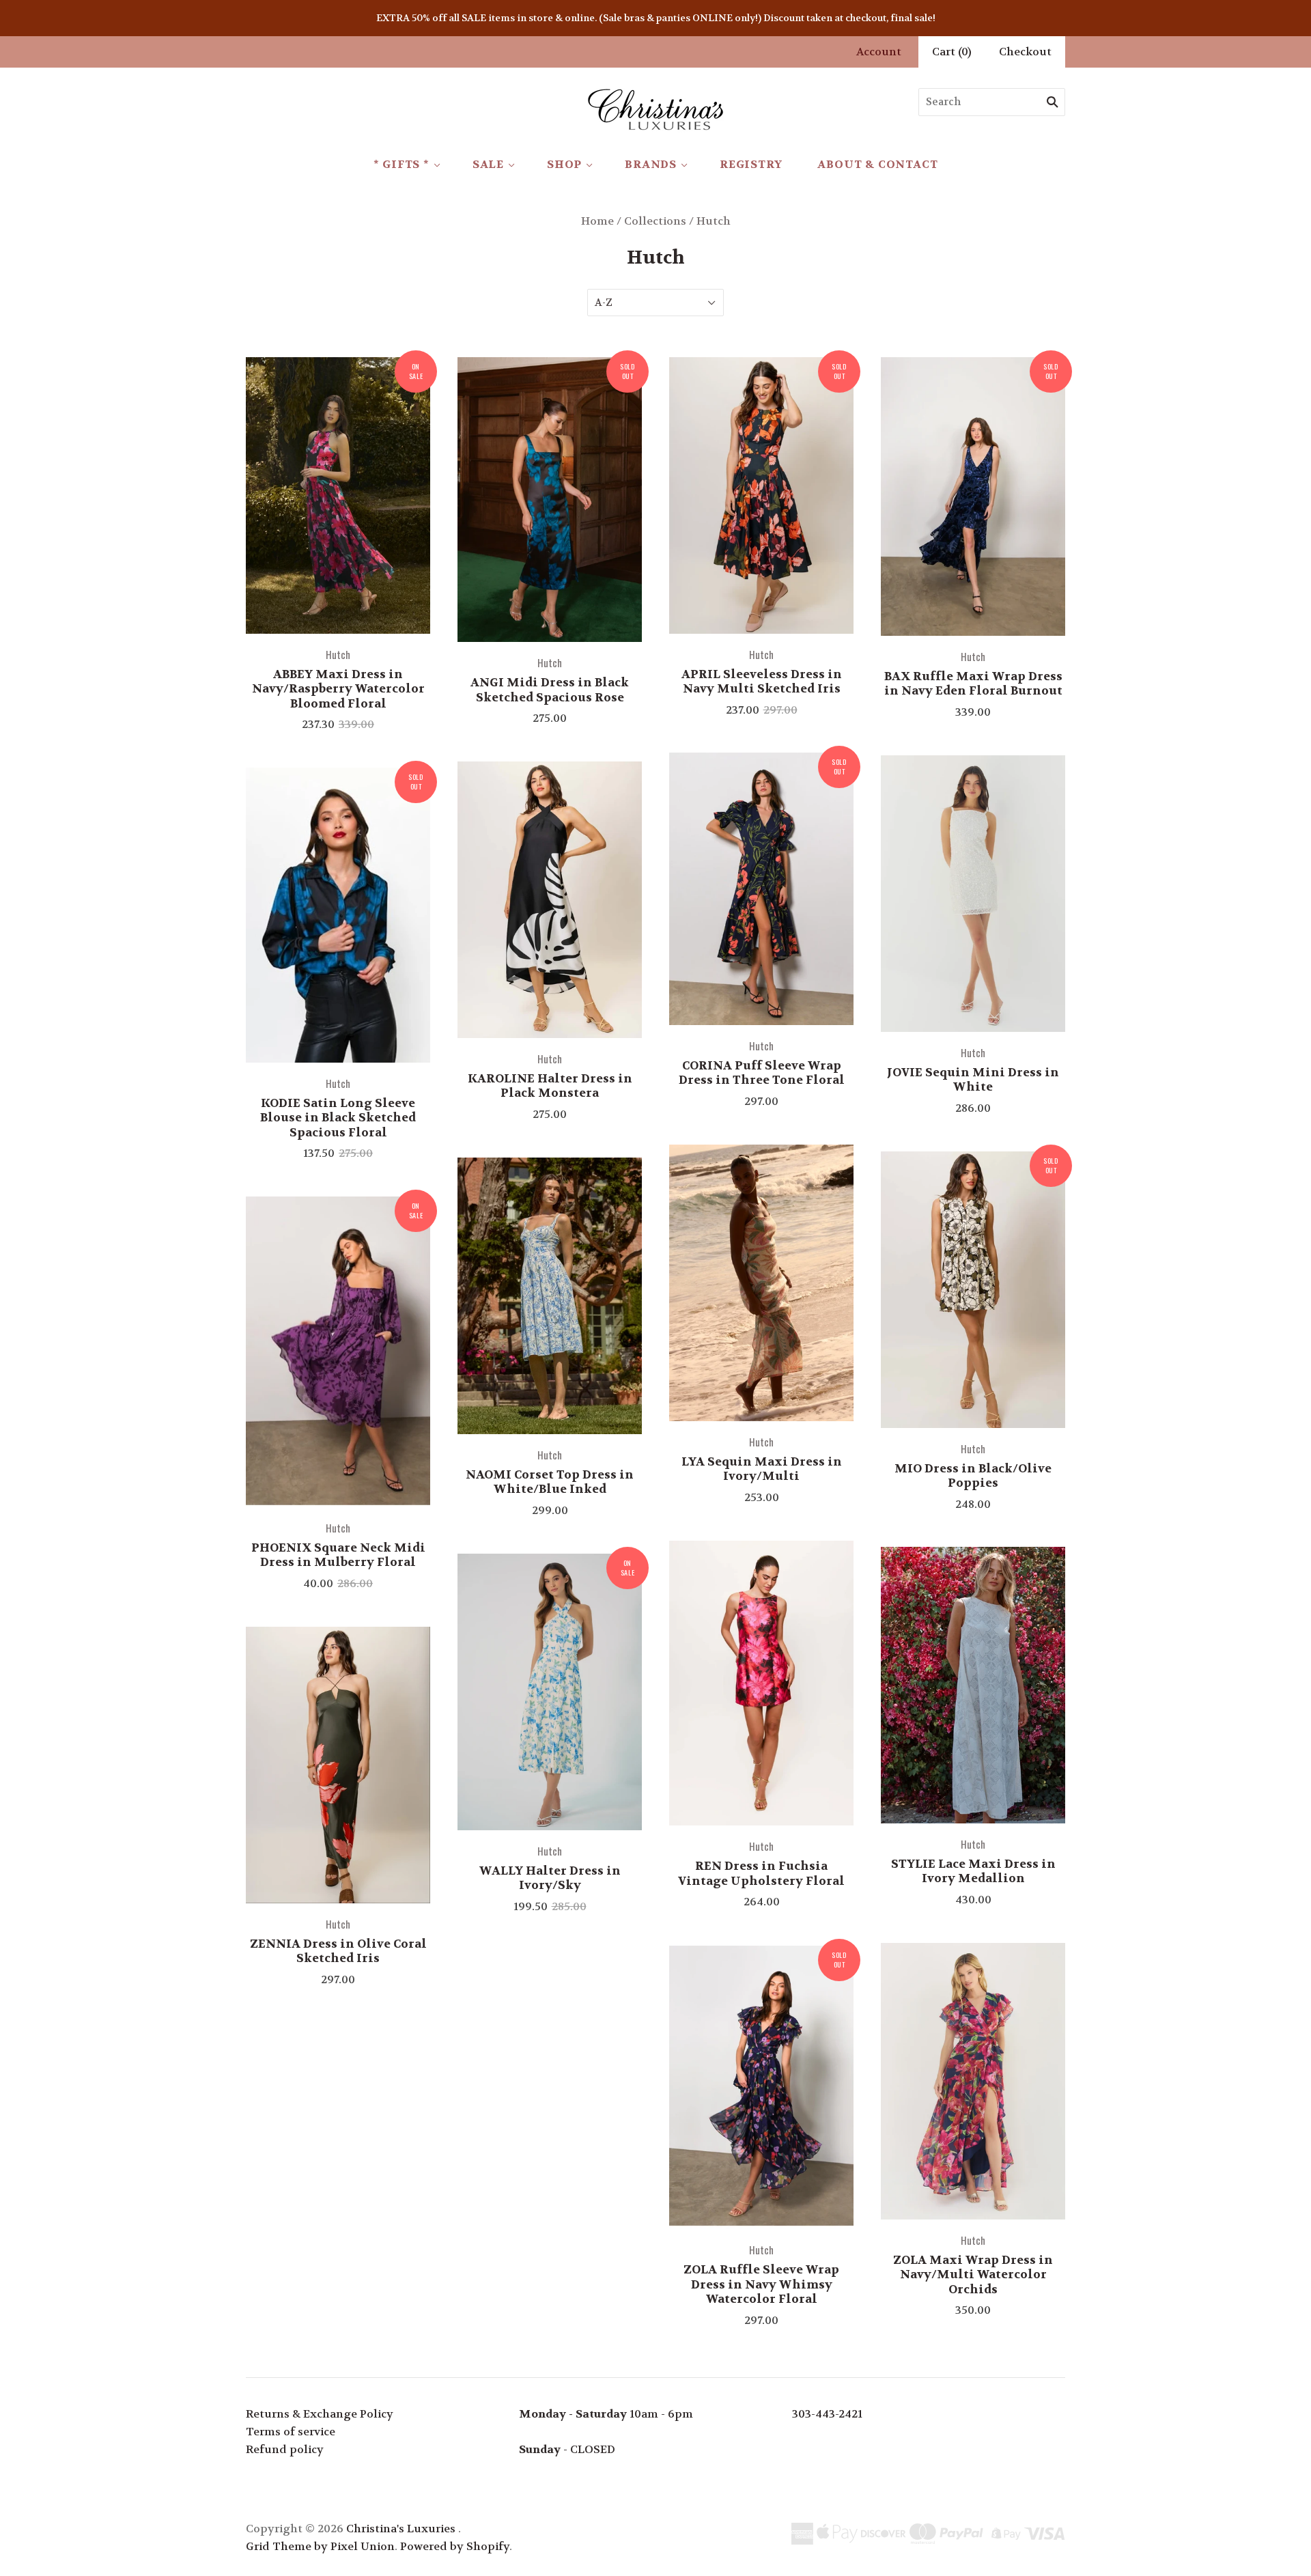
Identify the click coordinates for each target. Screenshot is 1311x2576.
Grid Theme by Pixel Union (320, 2546)
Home (597, 221)
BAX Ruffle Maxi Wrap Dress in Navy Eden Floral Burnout (973, 683)
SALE (488, 164)
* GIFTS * (401, 164)
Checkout (1025, 52)
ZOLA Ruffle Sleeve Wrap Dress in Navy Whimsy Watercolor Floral (761, 2284)
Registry (751, 164)
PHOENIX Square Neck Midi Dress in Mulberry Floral (338, 1555)
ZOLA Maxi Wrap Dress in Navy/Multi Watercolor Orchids (973, 2274)
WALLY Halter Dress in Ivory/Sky (550, 1878)
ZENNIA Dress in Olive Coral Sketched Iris (338, 1951)
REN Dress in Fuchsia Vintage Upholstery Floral (761, 1873)
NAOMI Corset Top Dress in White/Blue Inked (550, 1482)
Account (879, 52)
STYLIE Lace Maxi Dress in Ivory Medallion (973, 1871)
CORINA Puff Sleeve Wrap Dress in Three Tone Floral (762, 1073)
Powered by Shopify (455, 2546)
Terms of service (291, 2432)
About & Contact (877, 164)
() (952, 52)
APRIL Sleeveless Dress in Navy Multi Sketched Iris (762, 681)
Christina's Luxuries (401, 2529)
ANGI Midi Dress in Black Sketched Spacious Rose (550, 689)
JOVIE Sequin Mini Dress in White (973, 1079)
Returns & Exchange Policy (320, 2414)
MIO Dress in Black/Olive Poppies (973, 1475)
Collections (655, 221)
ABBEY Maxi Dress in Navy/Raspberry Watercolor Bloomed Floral (338, 689)
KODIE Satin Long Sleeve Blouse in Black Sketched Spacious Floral (338, 1118)
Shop (564, 164)
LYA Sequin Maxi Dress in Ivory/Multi (762, 1469)
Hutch (338, 654)
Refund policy (285, 2449)
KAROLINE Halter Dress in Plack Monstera (550, 1086)
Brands (651, 164)
